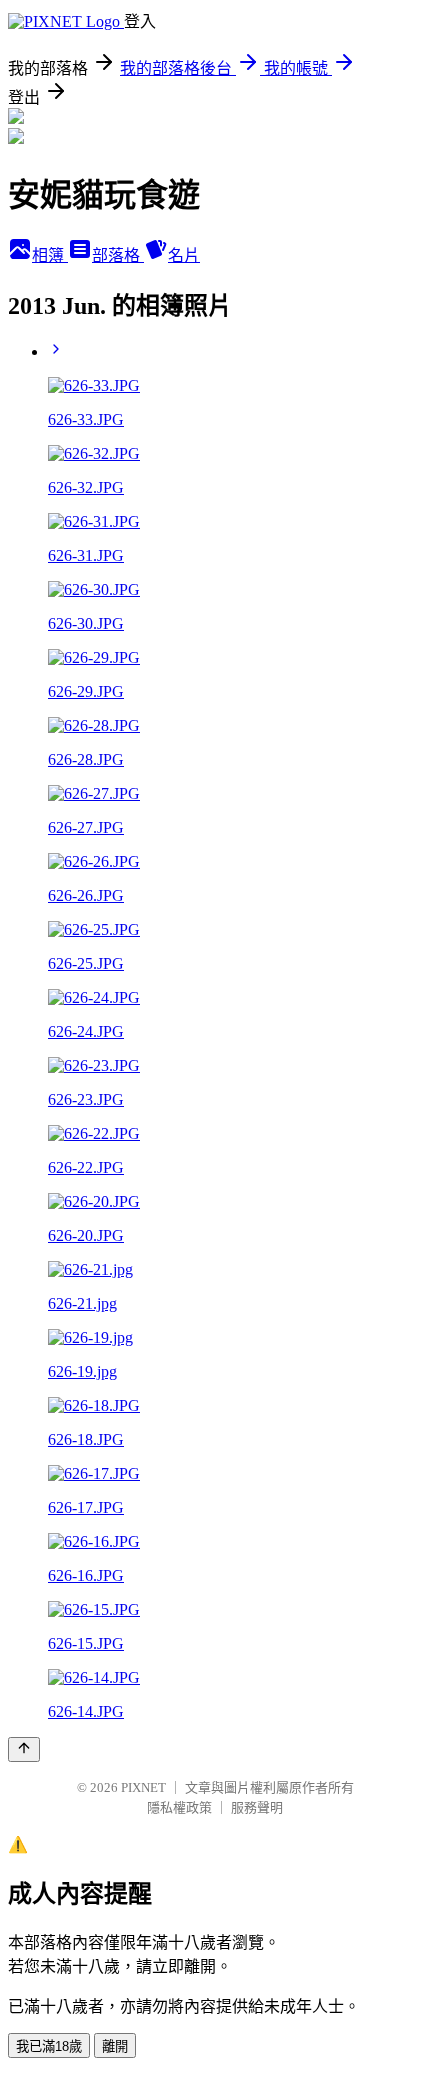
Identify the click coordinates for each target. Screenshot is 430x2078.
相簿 (50, 255)
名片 (184, 255)
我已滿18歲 (49, 2046)
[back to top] (24, 1749)
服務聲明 (257, 1807)
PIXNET (143, 1787)
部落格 (118, 255)
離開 (115, 2046)
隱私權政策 (179, 1807)
